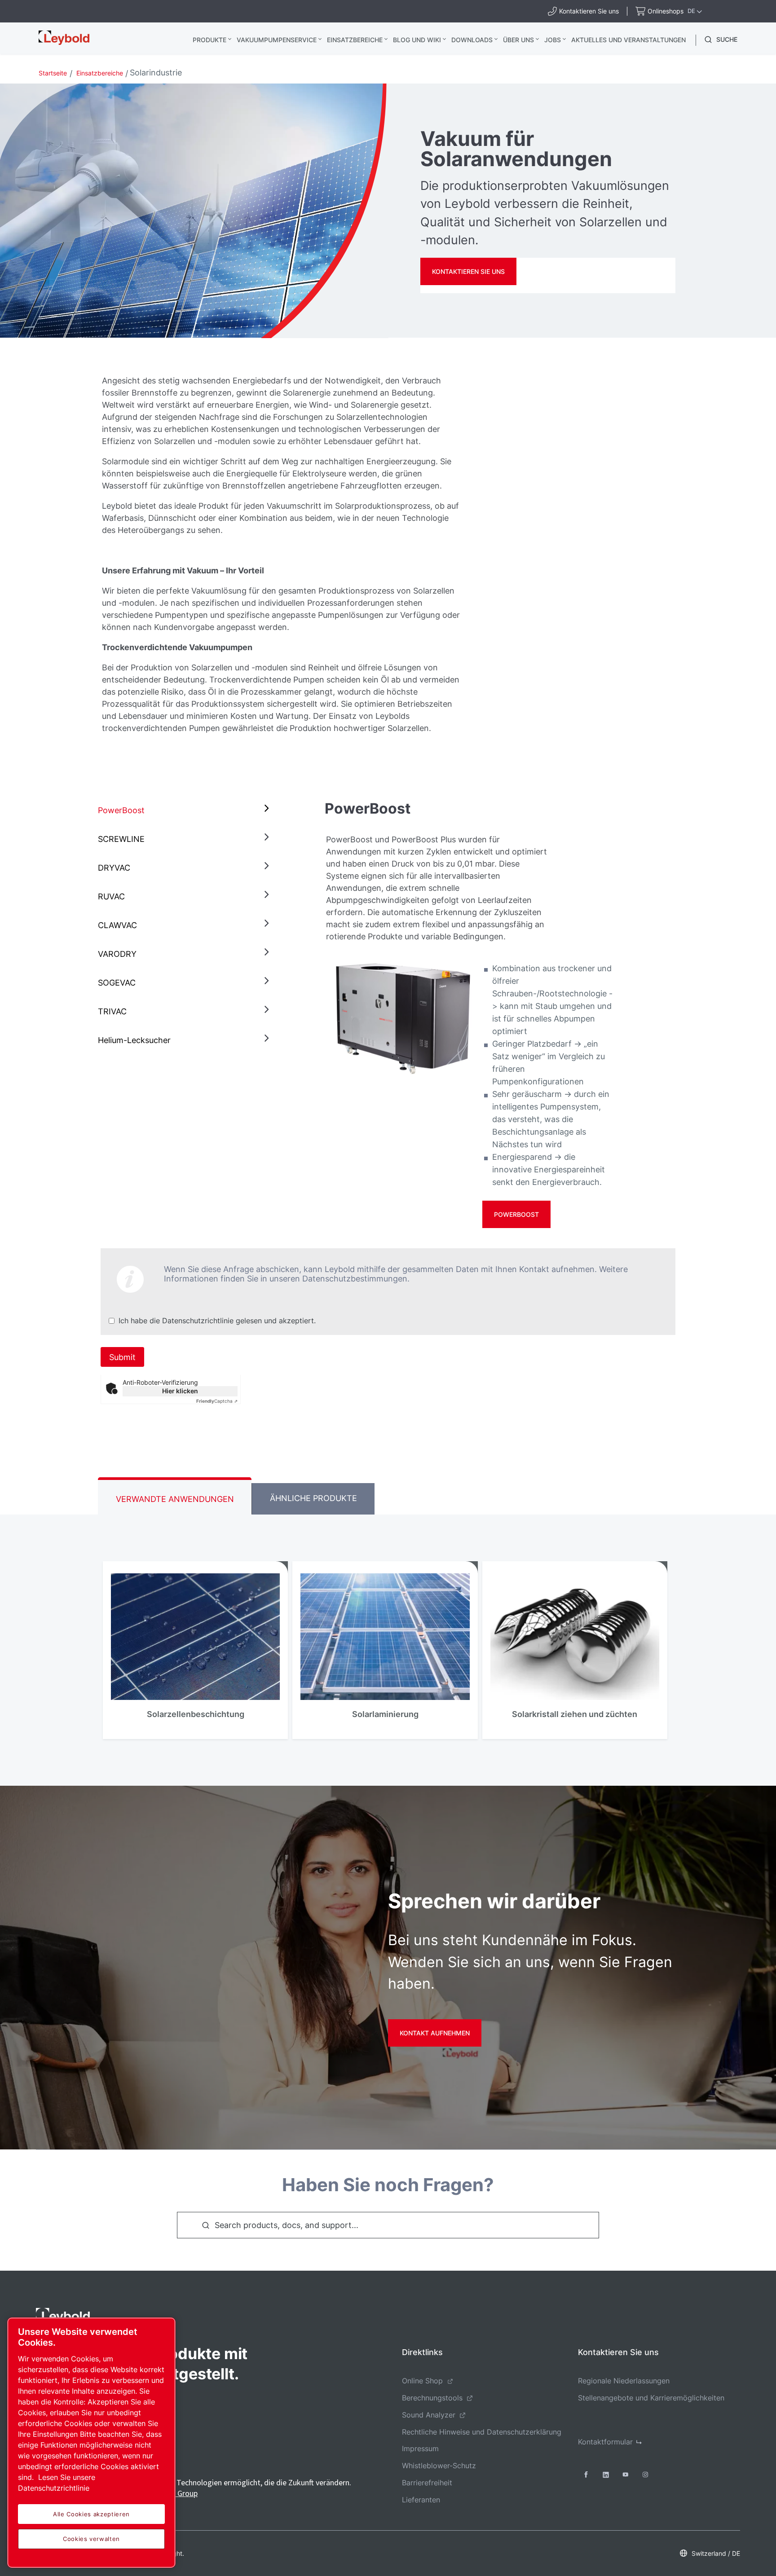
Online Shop (422, 2381)
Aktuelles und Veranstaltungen (628, 40)
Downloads (472, 40)
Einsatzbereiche (355, 40)
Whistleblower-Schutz (439, 2466)
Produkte (209, 40)
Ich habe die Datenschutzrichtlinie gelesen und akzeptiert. (217, 1321)
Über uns (518, 40)
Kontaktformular (605, 2442)
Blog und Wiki (417, 40)
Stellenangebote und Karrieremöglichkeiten (651, 2398)
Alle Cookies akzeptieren (91, 2514)
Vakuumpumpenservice (277, 40)
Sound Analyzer (429, 2415)
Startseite (53, 73)
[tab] (185, 810)
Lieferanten (421, 2500)
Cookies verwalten (91, 2539)
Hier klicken (180, 1391)
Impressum (420, 2448)
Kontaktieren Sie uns (468, 271)
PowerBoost (516, 1214)
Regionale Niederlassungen (624, 2381)
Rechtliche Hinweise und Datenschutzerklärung (482, 2432)
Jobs (553, 40)
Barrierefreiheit (427, 2483)
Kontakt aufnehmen (435, 2033)
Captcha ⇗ (217, 1401)
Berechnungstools (432, 2398)
